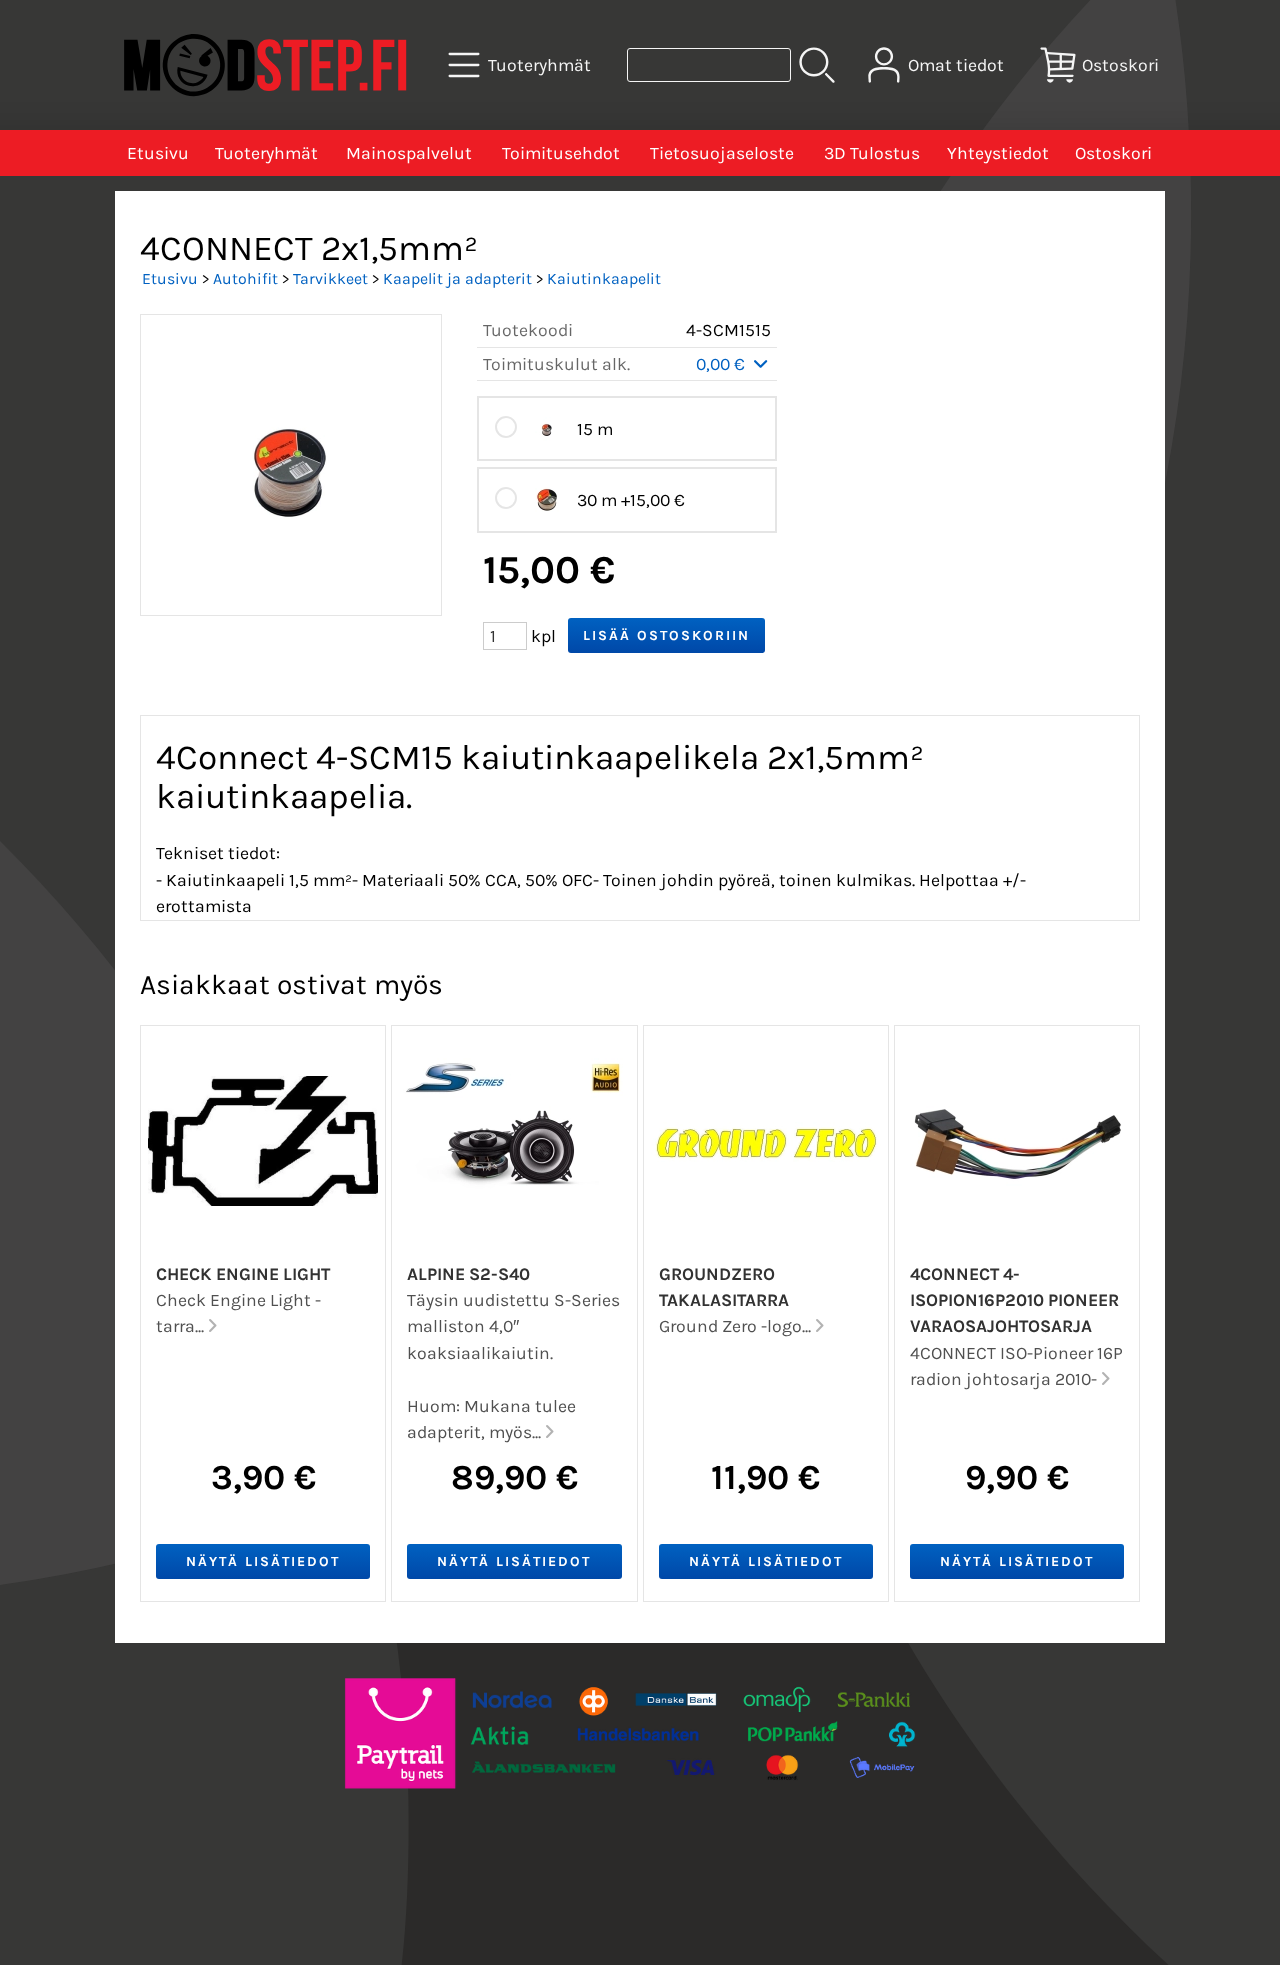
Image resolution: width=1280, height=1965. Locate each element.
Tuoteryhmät (266, 153)
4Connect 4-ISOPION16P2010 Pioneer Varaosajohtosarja (1014, 1300)
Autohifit (245, 278)
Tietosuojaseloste (722, 153)
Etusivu (158, 153)
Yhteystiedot (998, 153)
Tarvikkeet (330, 278)
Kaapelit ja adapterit (457, 278)
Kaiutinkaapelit (604, 278)
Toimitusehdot (561, 153)
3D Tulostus (872, 153)
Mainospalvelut (409, 153)
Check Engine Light (243, 1274)
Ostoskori (1113, 153)
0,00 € (722, 364)
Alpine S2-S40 (468, 1274)
